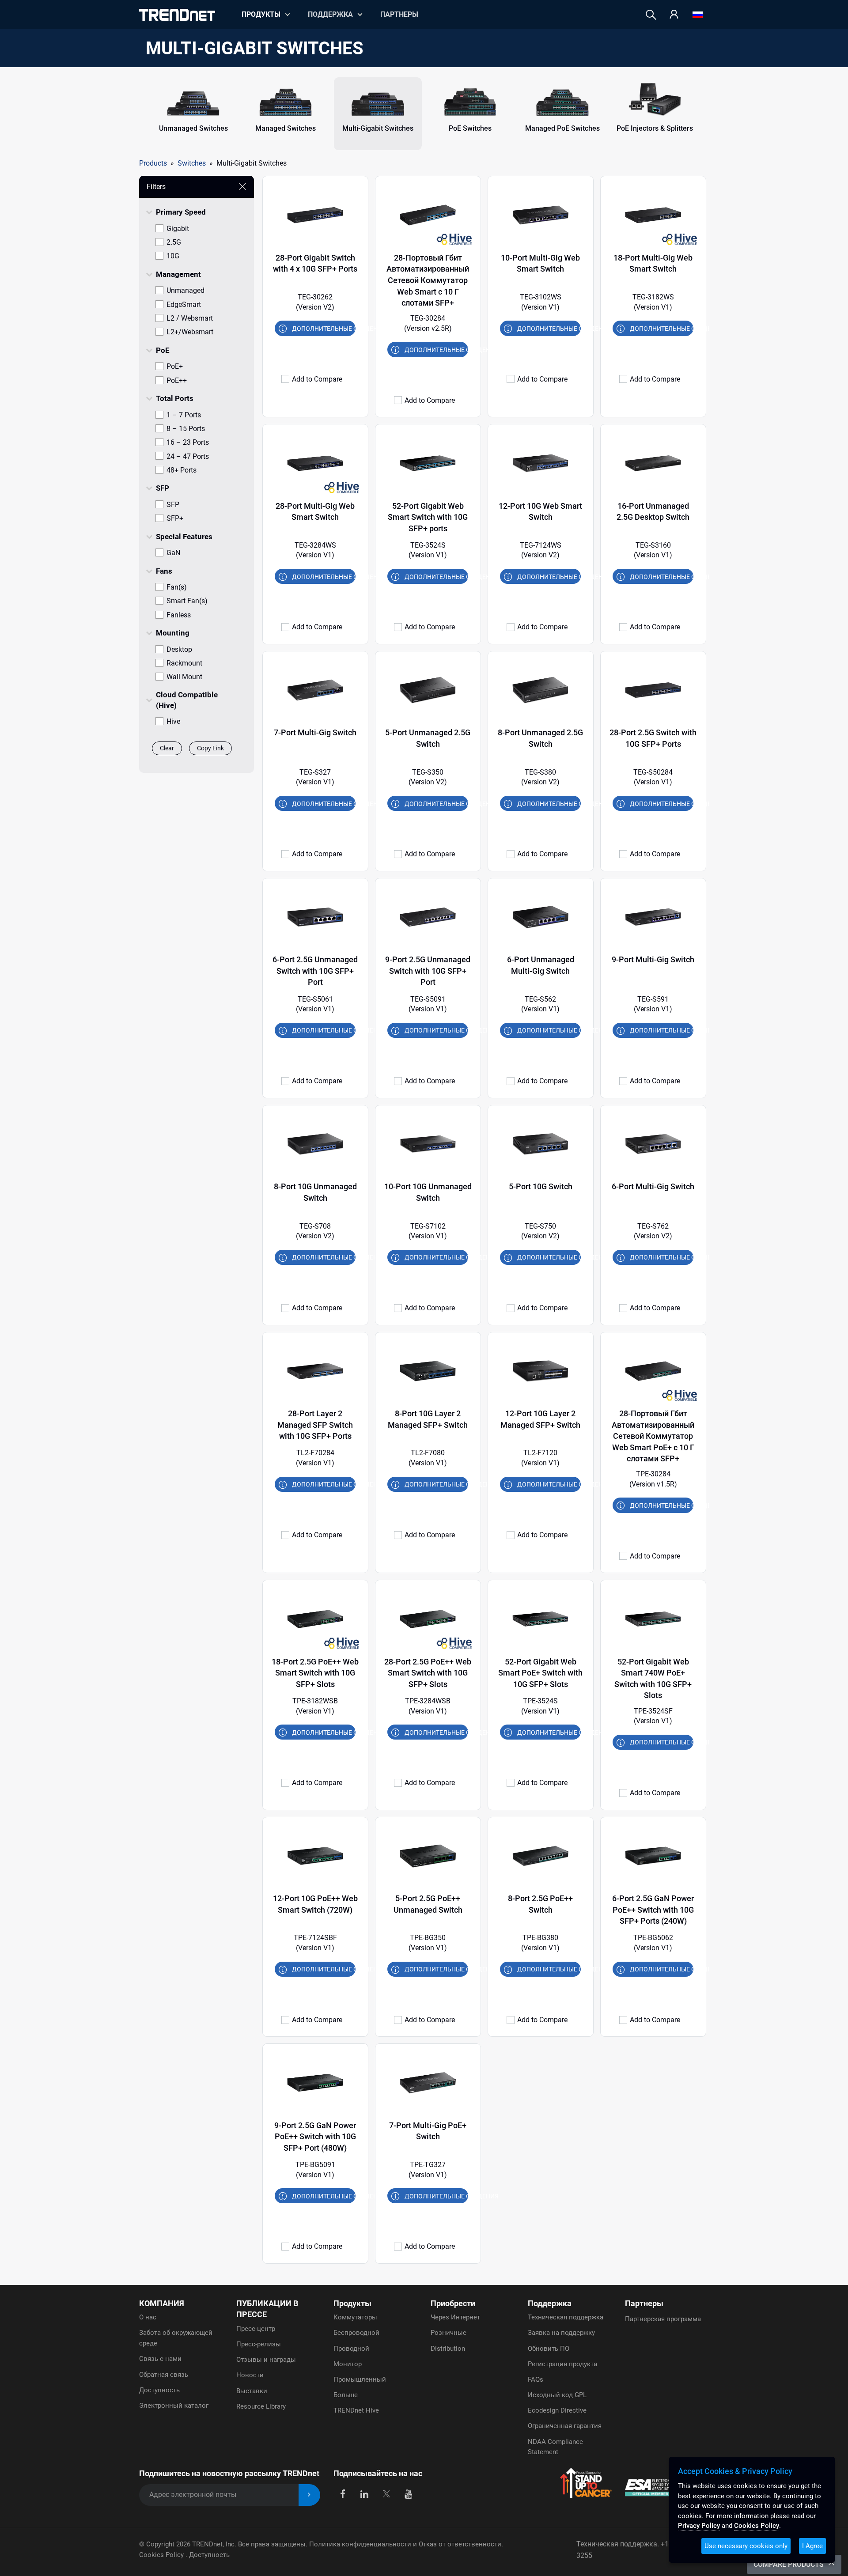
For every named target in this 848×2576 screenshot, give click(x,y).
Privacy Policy (699, 2526)
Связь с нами (160, 2359)
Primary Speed (181, 212)
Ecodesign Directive (557, 2410)
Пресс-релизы (259, 2344)
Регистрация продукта (562, 2364)
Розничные (449, 2333)
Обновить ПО (549, 2349)
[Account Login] (674, 15)
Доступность (159, 2390)
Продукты (352, 2303)
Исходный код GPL (557, 2395)
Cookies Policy (162, 2555)
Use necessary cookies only (746, 2546)
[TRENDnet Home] (177, 15)
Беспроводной (356, 2333)
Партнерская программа (663, 2319)
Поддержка (330, 14)
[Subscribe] (309, 2495)
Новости (250, 2375)
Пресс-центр (256, 2329)
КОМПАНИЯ (162, 2303)
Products (153, 163)
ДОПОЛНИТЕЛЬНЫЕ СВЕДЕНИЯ (324, 329)
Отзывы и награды (266, 2360)
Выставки (252, 2391)
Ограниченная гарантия (565, 2426)
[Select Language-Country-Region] (698, 15)
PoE (163, 350)
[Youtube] (408, 2493)
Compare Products (789, 2564)
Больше (346, 2395)
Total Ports (175, 398)
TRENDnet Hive (356, 2410)
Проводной (351, 2349)
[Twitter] (386, 2493)
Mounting (173, 633)
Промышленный (360, 2379)
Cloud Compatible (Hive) (187, 700)
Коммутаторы (355, 2317)
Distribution (448, 2349)
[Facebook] (343, 2493)
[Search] (651, 15)
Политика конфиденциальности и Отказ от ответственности (405, 2544)
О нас (148, 2317)
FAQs (536, 2379)
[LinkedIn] (365, 2493)
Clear (167, 748)
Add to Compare (317, 379)
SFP (163, 488)
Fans (164, 571)
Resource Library (261, 2406)
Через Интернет (455, 2317)
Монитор (348, 2364)
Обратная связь (164, 2375)
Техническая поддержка (566, 2317)
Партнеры (399, 14)
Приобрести (453, 2303)
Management (178, 274)
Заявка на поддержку (561, 2333)
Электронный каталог (174, 2406)
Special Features (184, 537)
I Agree (812, 2546)
